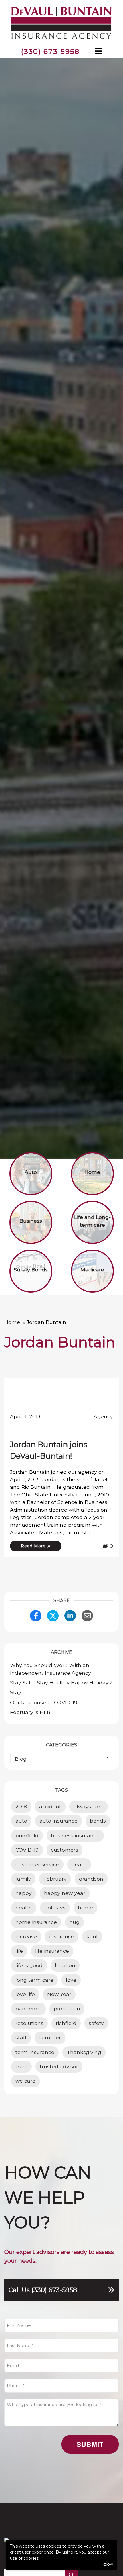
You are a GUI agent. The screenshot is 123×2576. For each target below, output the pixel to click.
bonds (98, 1821)
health (24, 1908)
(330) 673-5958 (50, 51)
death (79, 1864)
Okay (108, 2564)
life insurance (52, 1951)
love (71, 1980)
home (85, 1908)
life (19, 1951)
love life (25, 1994)
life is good (29, 1965)
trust (21, 2066)
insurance (62, 1936)
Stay (16, 1692)
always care (89, 1806)
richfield (66, 2023)
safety (96, 2023)
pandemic (28, 2009)
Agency (103, 1416)
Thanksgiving (84, 2052)
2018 (21, 1806)
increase (26, 1936)
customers (65, 1850)
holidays (55, 1908)
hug (74, 1922)
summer (50, 2037)
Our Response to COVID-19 (44, 1702)
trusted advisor (59, 2066)
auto (21, 1821)
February (55, 1879)
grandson (91, 1879)
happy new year (65, 1893)
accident (50, 1806)
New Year (59, 1994)
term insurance (35, 2052)
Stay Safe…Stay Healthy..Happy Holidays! (61, 1683)
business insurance (75, 1835)
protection (67, 2009)
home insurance (36, 1922)
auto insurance (58, 1821)
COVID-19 (27, 1850)
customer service (37, 1864)
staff (21, 2037)
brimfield (27, 1835)
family (23, 1879)
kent (92, 1936)
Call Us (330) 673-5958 (43, 2290)
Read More (34, 1546)
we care (25, 2081)
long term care (34, 1980)
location (65, 1965)
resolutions (29, 2023)
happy (24, 1893)
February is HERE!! (33, 1712)
